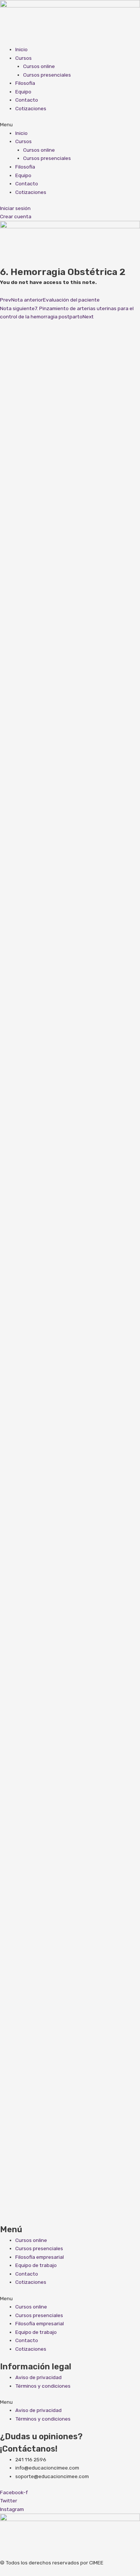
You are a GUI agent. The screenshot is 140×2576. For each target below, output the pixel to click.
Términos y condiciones (43, 2386)
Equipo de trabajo (36, 2265)
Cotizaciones (31, 108)
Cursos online (39, 66)
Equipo (23, 92)
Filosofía (25, 83)
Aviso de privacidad (38, 2377)
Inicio (21, 49)
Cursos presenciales (47, 75)
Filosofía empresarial (40, 2257)
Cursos (24, 58)
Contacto (27, 100)
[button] (70, 125)
